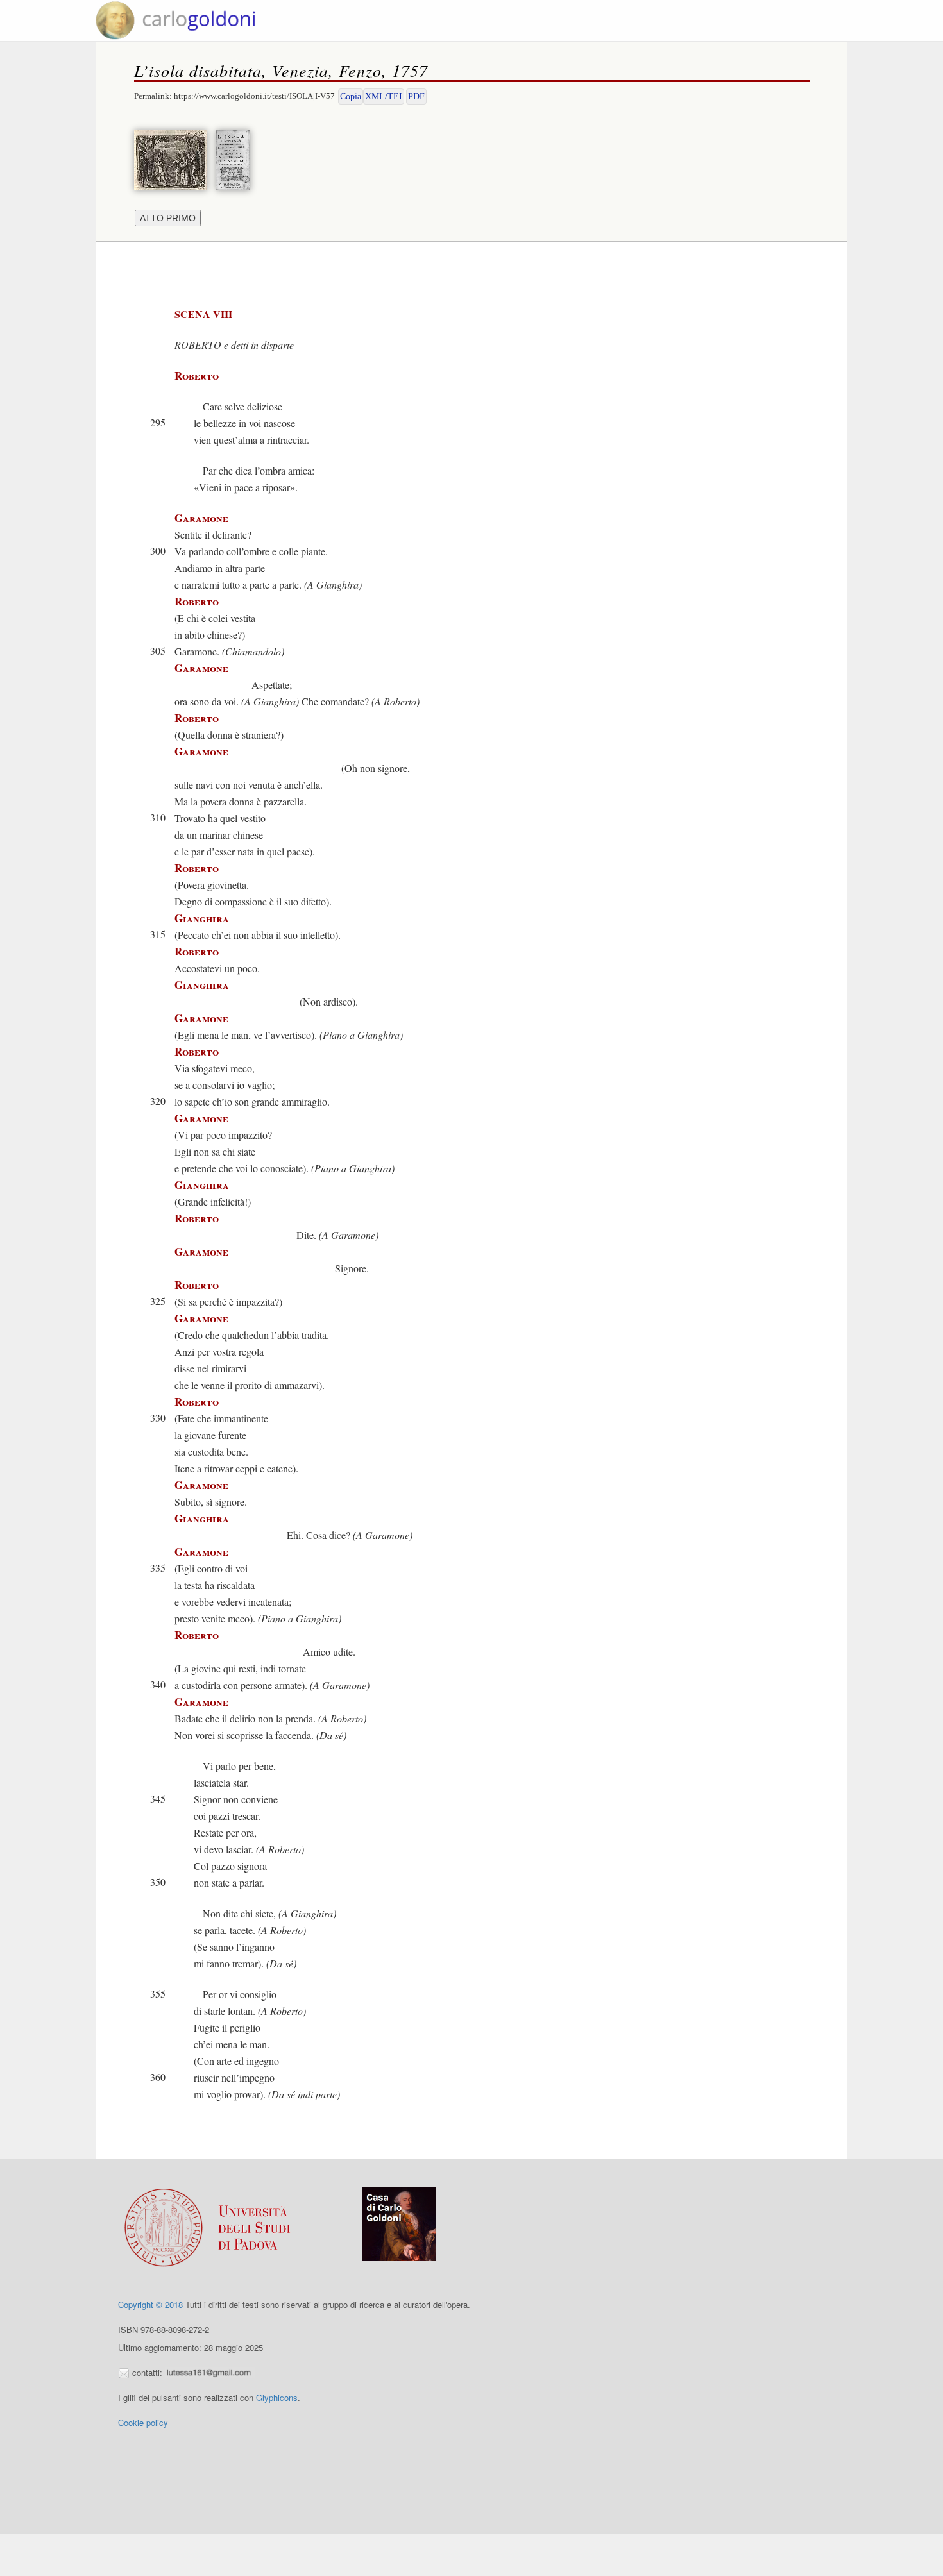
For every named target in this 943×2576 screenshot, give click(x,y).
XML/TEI (384, 97)
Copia (351, 97)
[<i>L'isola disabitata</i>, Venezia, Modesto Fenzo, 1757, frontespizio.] (236, 159)
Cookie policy (143, 2422)
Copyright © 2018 (150, 2304)
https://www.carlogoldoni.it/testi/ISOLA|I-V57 (254, 96)
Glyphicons (277, 2397)
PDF (416, 97)
